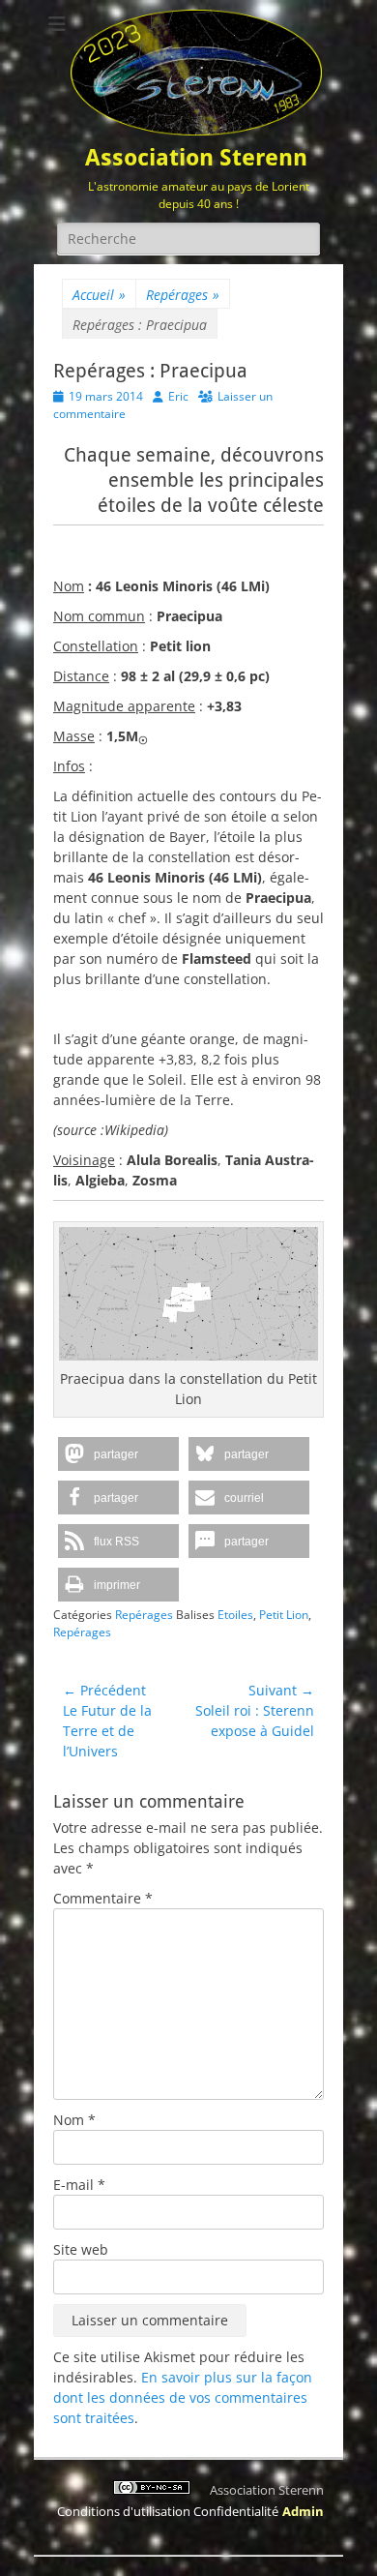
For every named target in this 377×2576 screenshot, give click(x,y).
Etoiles (235, 1615)
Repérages (183, 295)
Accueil (99, 295)
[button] (118, 1454)
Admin (303, 2511)
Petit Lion (284, 1615)
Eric (178, 396)
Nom (74, 2120)
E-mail (79, 2185)
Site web (81, 2249)
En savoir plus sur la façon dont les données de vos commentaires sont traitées (183, 2397)
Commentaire (103, 1898)
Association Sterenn (196, 158)
